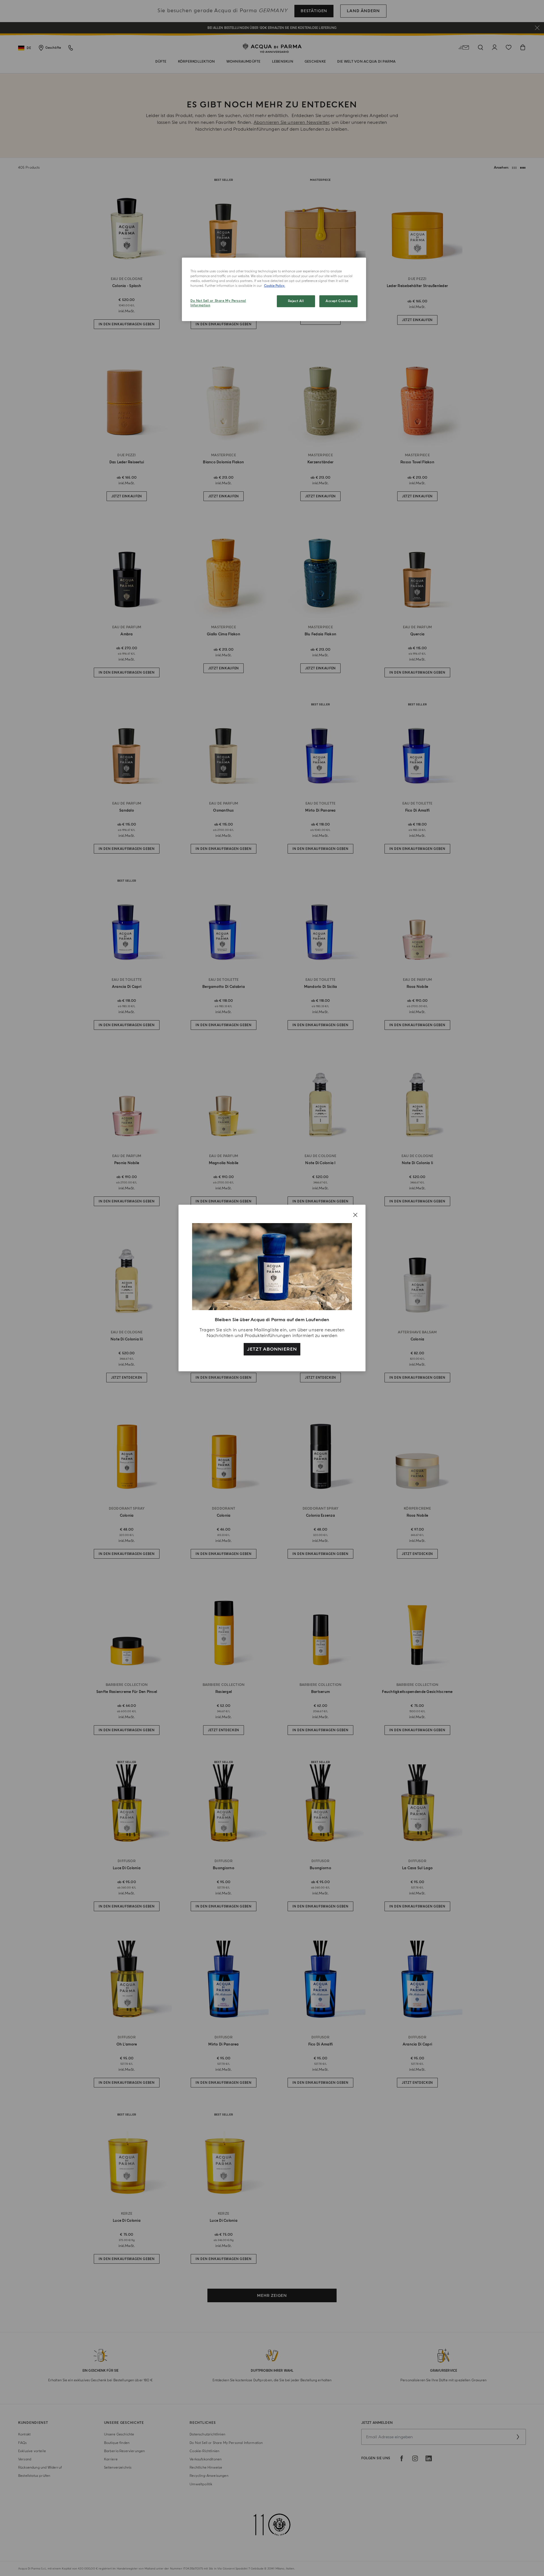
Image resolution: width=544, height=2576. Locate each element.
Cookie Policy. (275, 286)
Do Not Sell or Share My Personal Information (218, 303)
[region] (274, 289)
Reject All (296, 301)
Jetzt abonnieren (272, 1349)
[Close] (355, 1215)
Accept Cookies (338, 301)
